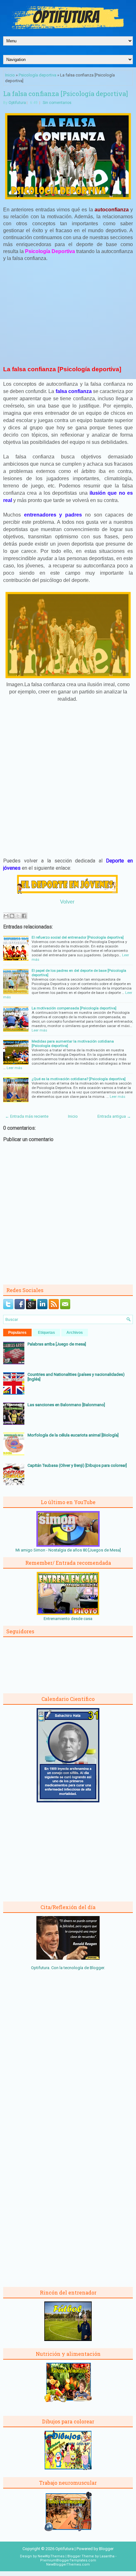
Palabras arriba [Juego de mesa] (57, 1344)
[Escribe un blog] (12, 916)
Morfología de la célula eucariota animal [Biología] (73, 1435)
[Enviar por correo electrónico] (6, 916)
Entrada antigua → (114, 1116)
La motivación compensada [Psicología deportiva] (74, 1008)
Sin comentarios (57, 103)
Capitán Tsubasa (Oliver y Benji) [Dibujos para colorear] (77, 1465)
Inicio (10, 75)
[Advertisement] (68, 313)
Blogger (97, 1968)
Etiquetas (46, 1333)
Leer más (39, 1030)
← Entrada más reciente (27, 1116)
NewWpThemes (51, 2556)
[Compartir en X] (18, 916)
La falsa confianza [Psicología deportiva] (65, 94)
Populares (17, 1333)
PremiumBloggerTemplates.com (68, 2560)
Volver (67, 902)
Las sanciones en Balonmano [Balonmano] (66, 1405)
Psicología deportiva (37, 75)
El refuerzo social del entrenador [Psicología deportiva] (78, 937)
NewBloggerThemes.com (68, 2564)
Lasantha (107, 2556)
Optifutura (17, 103)
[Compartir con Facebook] (24, 916)
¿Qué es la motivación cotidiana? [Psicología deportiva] (79, 1079)
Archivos (75, 1333)
